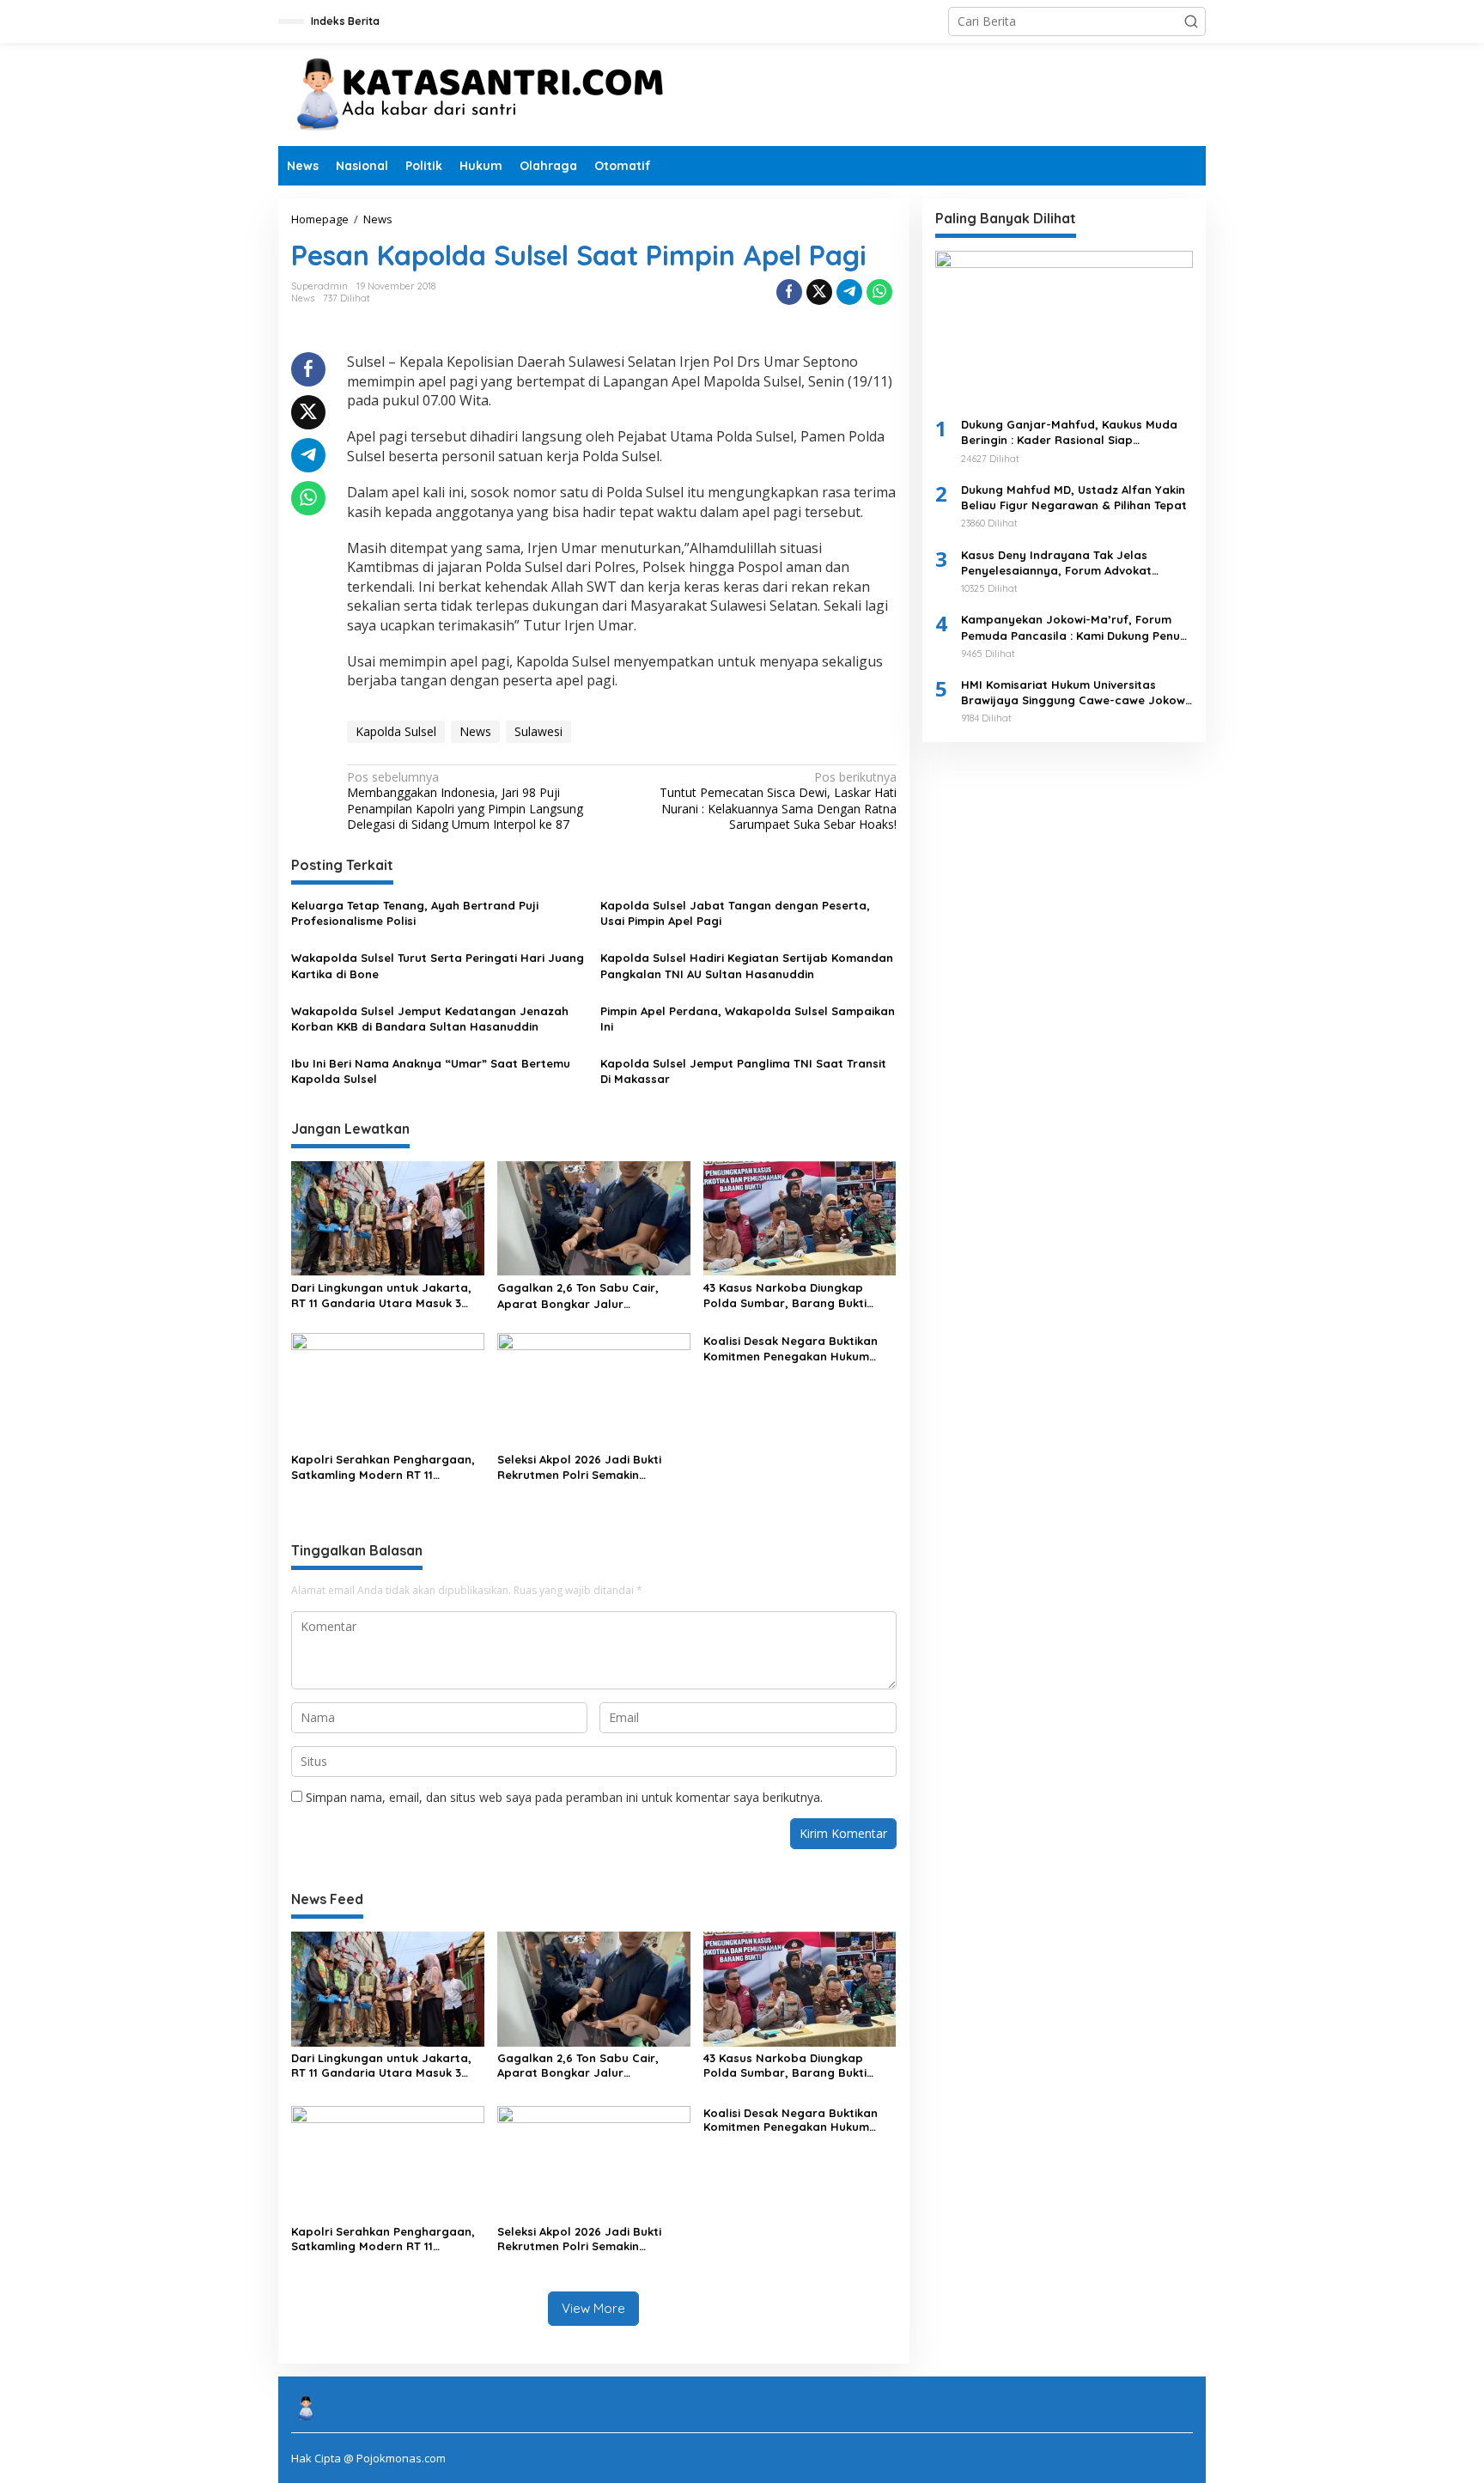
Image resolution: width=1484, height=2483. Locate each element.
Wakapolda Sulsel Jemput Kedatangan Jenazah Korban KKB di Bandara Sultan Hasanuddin (430, 1019)
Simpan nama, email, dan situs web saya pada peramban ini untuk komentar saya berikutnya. (564, 1797)
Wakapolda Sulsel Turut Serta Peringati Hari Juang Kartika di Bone (438, 965)
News (303, 298)
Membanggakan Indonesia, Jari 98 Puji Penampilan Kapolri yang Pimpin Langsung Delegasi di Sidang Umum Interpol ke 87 (465, 801)
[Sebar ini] (789, 292)
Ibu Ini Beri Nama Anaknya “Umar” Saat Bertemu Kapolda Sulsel (431, 1071)
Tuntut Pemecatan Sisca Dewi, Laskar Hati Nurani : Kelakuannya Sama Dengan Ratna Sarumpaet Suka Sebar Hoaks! (778, 801)
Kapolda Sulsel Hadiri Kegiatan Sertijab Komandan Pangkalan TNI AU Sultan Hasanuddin (747, 965)
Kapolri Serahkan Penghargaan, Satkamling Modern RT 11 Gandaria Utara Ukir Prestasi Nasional (383, 1467)
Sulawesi (538, 731)
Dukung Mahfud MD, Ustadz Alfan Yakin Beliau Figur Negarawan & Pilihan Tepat (1074, 497)
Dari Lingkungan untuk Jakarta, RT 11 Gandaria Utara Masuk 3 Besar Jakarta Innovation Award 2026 (385, 1296)
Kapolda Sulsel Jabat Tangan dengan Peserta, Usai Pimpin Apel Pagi (735, 913)
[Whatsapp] (879, 292)
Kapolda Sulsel (396, 731)
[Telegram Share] (849, 292)
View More (593, 2308)
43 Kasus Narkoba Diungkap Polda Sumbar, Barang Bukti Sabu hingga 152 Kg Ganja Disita (795, 1296)
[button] (1191, 21)
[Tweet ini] (819, 292)
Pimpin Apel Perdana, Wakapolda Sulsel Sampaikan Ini (748, 1019)
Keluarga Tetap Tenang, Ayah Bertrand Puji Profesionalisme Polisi (415, 913)
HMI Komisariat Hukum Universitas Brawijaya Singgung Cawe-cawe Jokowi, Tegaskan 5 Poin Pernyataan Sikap (1076, 693)
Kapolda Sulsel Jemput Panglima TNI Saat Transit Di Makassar (743, 1071)
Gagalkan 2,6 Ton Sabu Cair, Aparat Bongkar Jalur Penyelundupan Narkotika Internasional (578, 1296)
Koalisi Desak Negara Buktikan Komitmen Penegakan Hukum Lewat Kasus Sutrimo (791, 1349)
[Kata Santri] (493, 93)
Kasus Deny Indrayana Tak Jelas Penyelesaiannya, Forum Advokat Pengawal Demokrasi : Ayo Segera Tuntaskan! (1058, 563)
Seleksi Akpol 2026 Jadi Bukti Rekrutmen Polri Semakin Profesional (579, 1467)
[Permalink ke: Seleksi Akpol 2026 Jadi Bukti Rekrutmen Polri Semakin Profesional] (594, 1389)
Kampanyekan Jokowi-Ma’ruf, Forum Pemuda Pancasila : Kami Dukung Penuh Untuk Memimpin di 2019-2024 (1074, 627)
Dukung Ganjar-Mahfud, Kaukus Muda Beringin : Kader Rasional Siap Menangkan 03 (1069, 432)
